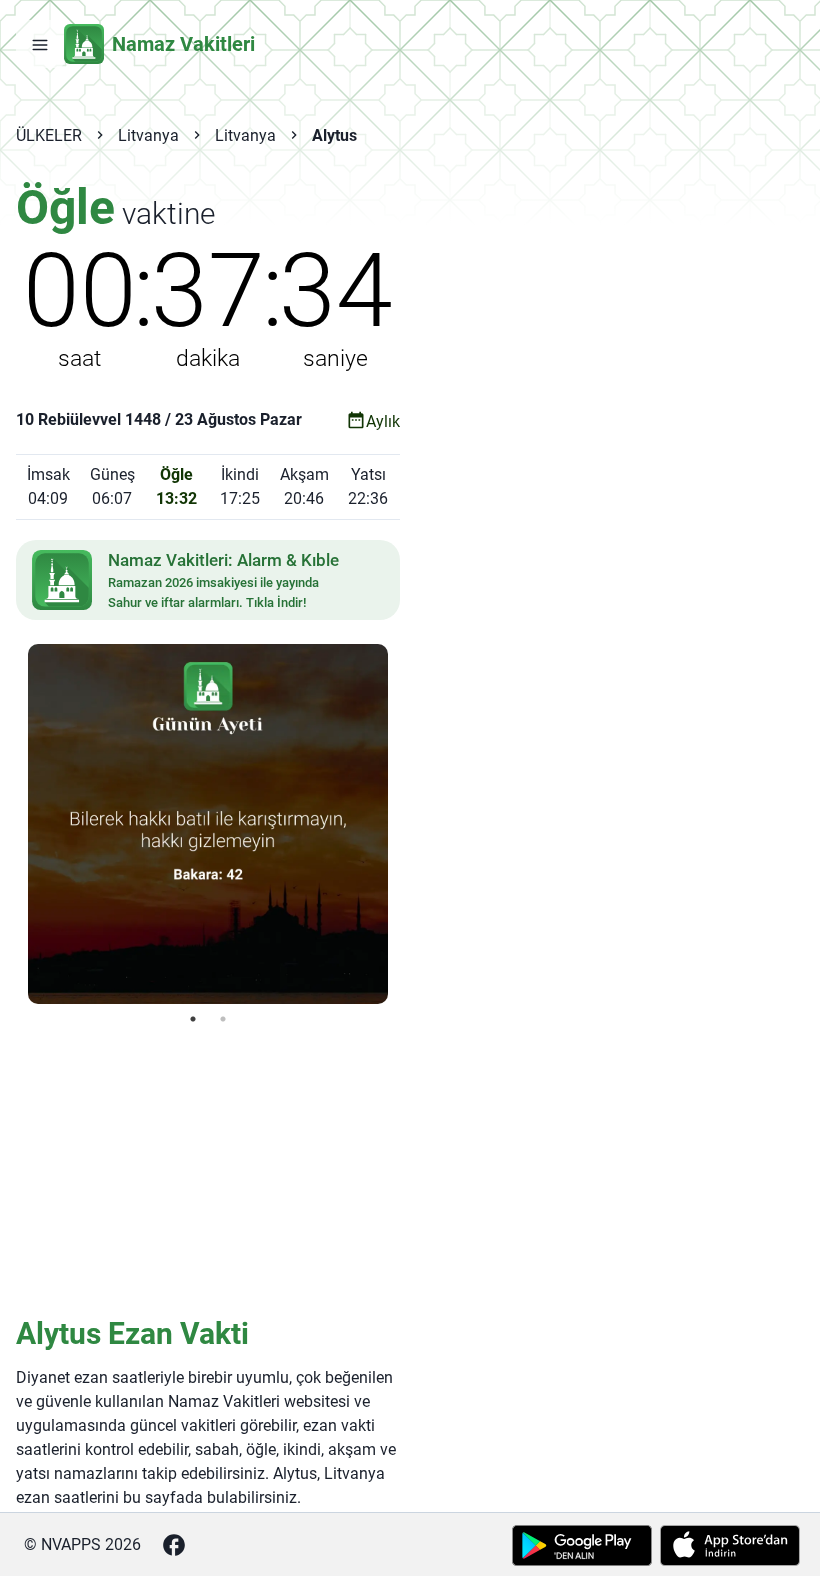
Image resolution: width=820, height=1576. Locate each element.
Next (403, 824)
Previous (13, 824)
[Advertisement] (208, 1169)
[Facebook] (174, 1545)
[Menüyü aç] (40, 44)
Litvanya (148, 135)
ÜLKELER (49, 135)
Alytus (334, 135)
